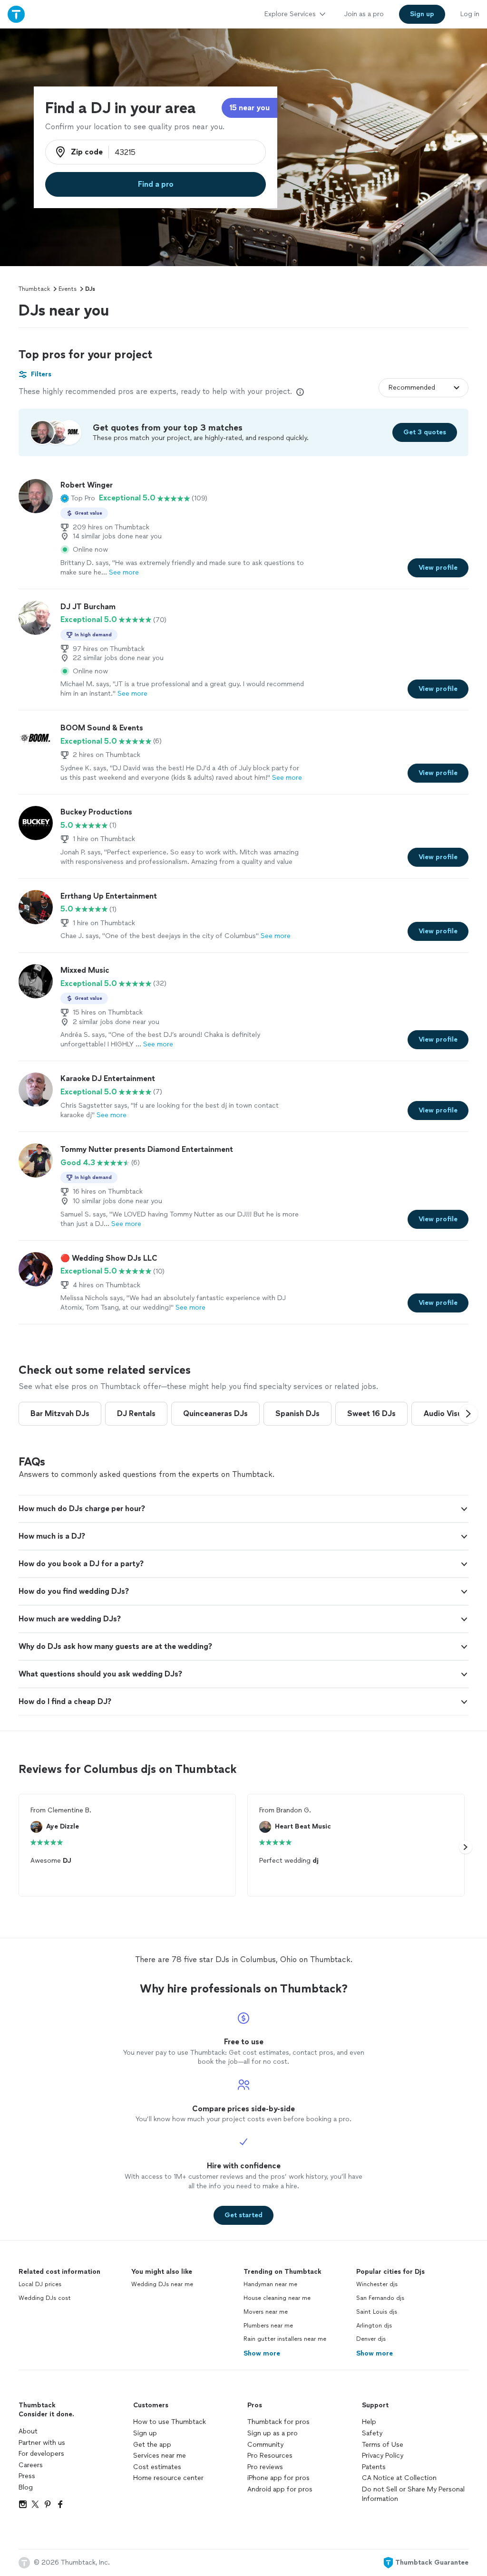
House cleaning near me (277, 2298)
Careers (31, 2465)
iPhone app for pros (278, 2478)
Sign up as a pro (273, 2433)
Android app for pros (280, 2489)
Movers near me (266, 2312)
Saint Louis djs (377, 2312)
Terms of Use (383, 2445)
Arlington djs (374, 2326)
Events (68, 289)
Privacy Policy (383, 2456)
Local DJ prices (40, 2284)
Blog (26, 2487)
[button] (78, 498)
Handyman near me (270, 2284)
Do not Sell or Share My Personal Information (413, 2494)
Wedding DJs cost (45, 2298)
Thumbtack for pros (278, 2422)
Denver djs (371, 2339)
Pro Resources (270, 2456)
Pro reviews (265, 2467)
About (28, 2431)
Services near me (160, 2456)
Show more (262, 2353)
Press (27, 2476)
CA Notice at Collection (399, 2478)
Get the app (152, 2445)
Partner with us (42, 2443)
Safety (372, 2433)
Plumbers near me (268, 2326)
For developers (41, 2454)
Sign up (145, 2433)
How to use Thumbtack (170, 2422)
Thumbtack (34, 289)
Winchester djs (377, 2284)
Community (265, 2445)
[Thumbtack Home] (16, 14)
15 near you (249, 108)
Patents (374, 2467)
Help (369, 2422)
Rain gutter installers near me (285, 2339)
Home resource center (168, 2478)
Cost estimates (157, 2467)
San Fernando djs (380, 2298)
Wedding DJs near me (162, 2284)
